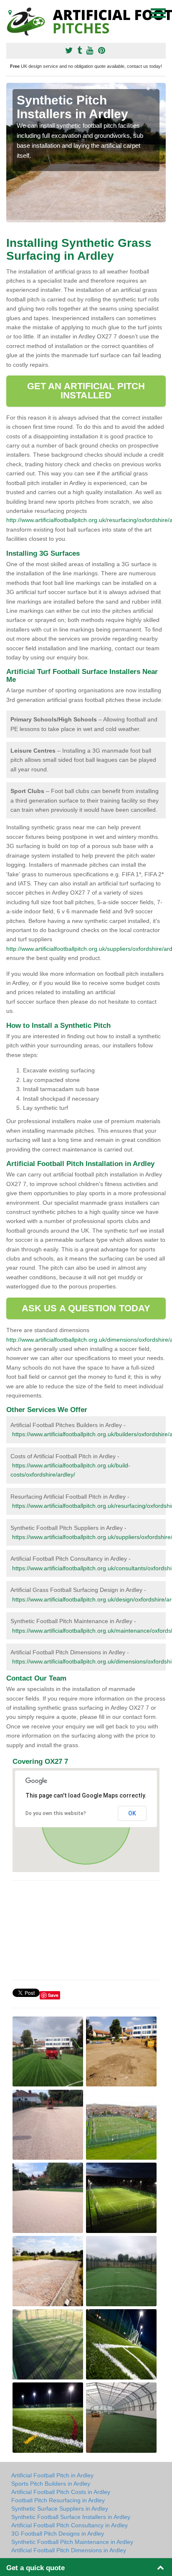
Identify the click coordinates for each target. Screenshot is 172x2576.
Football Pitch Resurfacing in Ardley (58, 2500)
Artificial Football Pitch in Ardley (52, 2475)
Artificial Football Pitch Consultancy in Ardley (70, 2525)
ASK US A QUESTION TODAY (86, 1308)
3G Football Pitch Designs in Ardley (58, 2534)
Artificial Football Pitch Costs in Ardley (61, 2492)
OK (132, 1813)
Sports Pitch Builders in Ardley (51, 2484)
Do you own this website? (56, 1813)
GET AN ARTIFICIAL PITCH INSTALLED (86, 391)
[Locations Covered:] (10, 12)
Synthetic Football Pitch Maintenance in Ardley (72, 2542)
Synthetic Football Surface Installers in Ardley (71, 2517)
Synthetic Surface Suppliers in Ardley (60, 2509)
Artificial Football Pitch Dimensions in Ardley (69, 2550)
